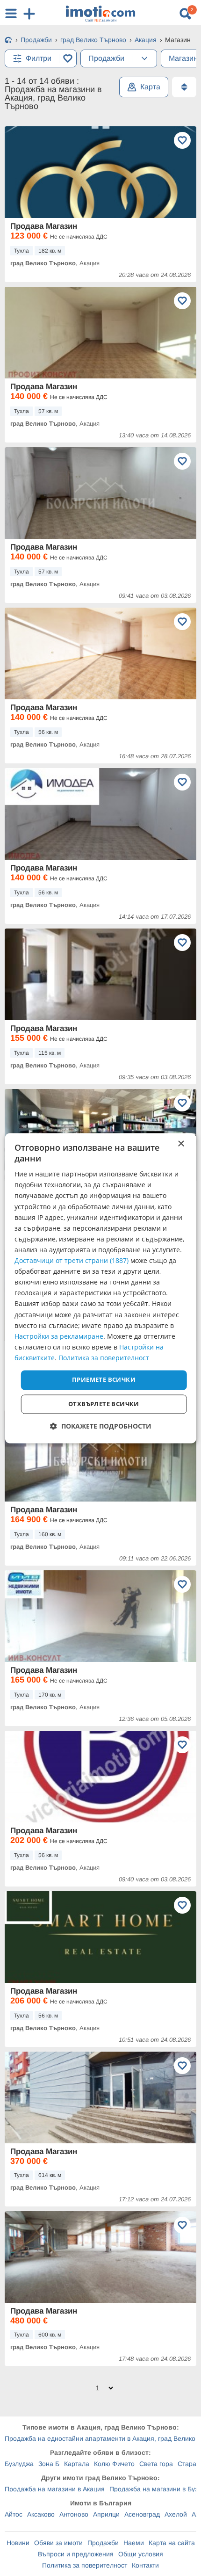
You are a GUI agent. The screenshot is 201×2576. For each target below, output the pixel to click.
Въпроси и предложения (76, 2554)
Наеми (134, 2543)
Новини (18, 2543)
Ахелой (176, 2514)
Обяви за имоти (58, 2543)
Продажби (103, 2543)
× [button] (181, 1144)
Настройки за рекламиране (59, 1336)
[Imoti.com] (8, 41)
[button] (101, 1426)
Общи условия (141, 2554)
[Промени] (144, 58)
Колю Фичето (114, 2464)
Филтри (39, 58)
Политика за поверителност (85, 2565)
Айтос (14, 2514)
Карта (150, 87)
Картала (77, 2464)
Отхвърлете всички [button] (104, 1404)
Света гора (156, 2464)
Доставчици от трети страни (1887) (72, 1261)
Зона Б (49, 2464)
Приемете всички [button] (104, 1379)
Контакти (145, 2565)
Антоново (74, 2514)
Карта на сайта (172, 2543)
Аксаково (41, 2514)
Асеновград (142, 2514)
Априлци (106, 2514)
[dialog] (101, 1288)
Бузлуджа (19, 2464)
